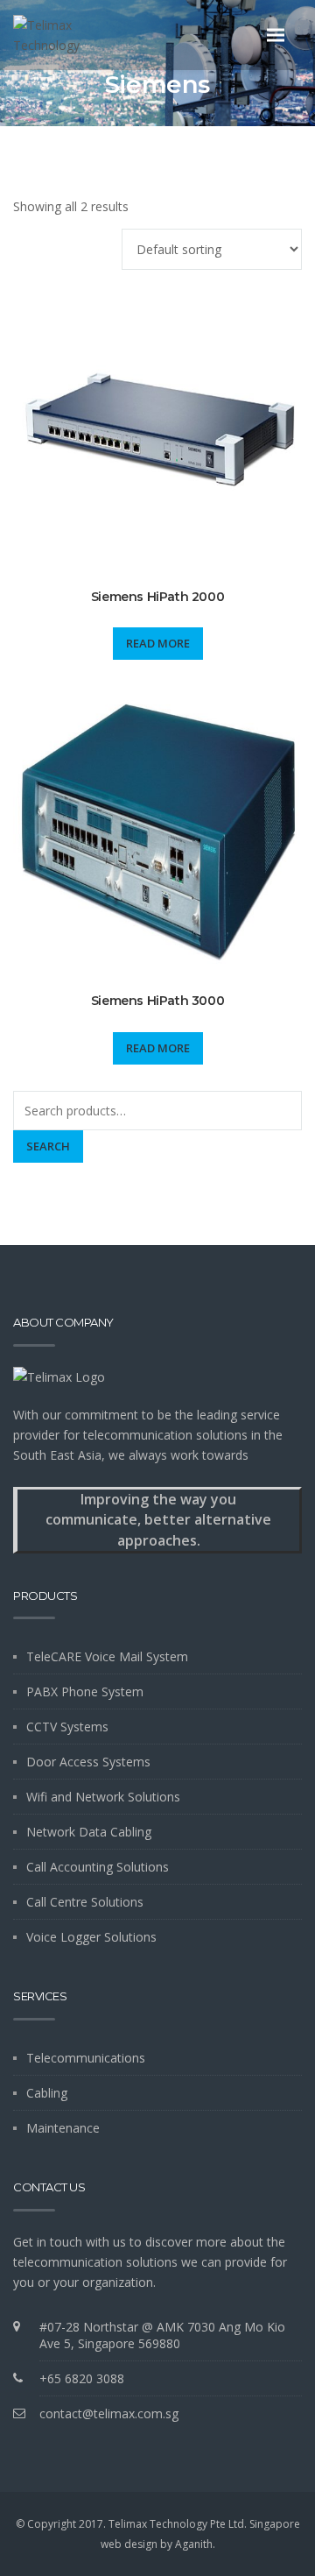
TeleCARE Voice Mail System (107, 1656)
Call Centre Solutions (85, 1902)
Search (48, 1146)
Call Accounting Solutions (98, 1867)
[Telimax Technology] (77, 35)
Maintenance (63, 2128)
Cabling (47, 2093)
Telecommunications (86, 2058)
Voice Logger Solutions (91, 1937)
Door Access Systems (88, 1762)
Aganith (194, 2544)
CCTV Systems (67, 1727)
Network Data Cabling (89, 1832)
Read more (158, 643)
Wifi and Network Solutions (103, 1797)
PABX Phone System (85, 1691)
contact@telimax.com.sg (109, 2413)
